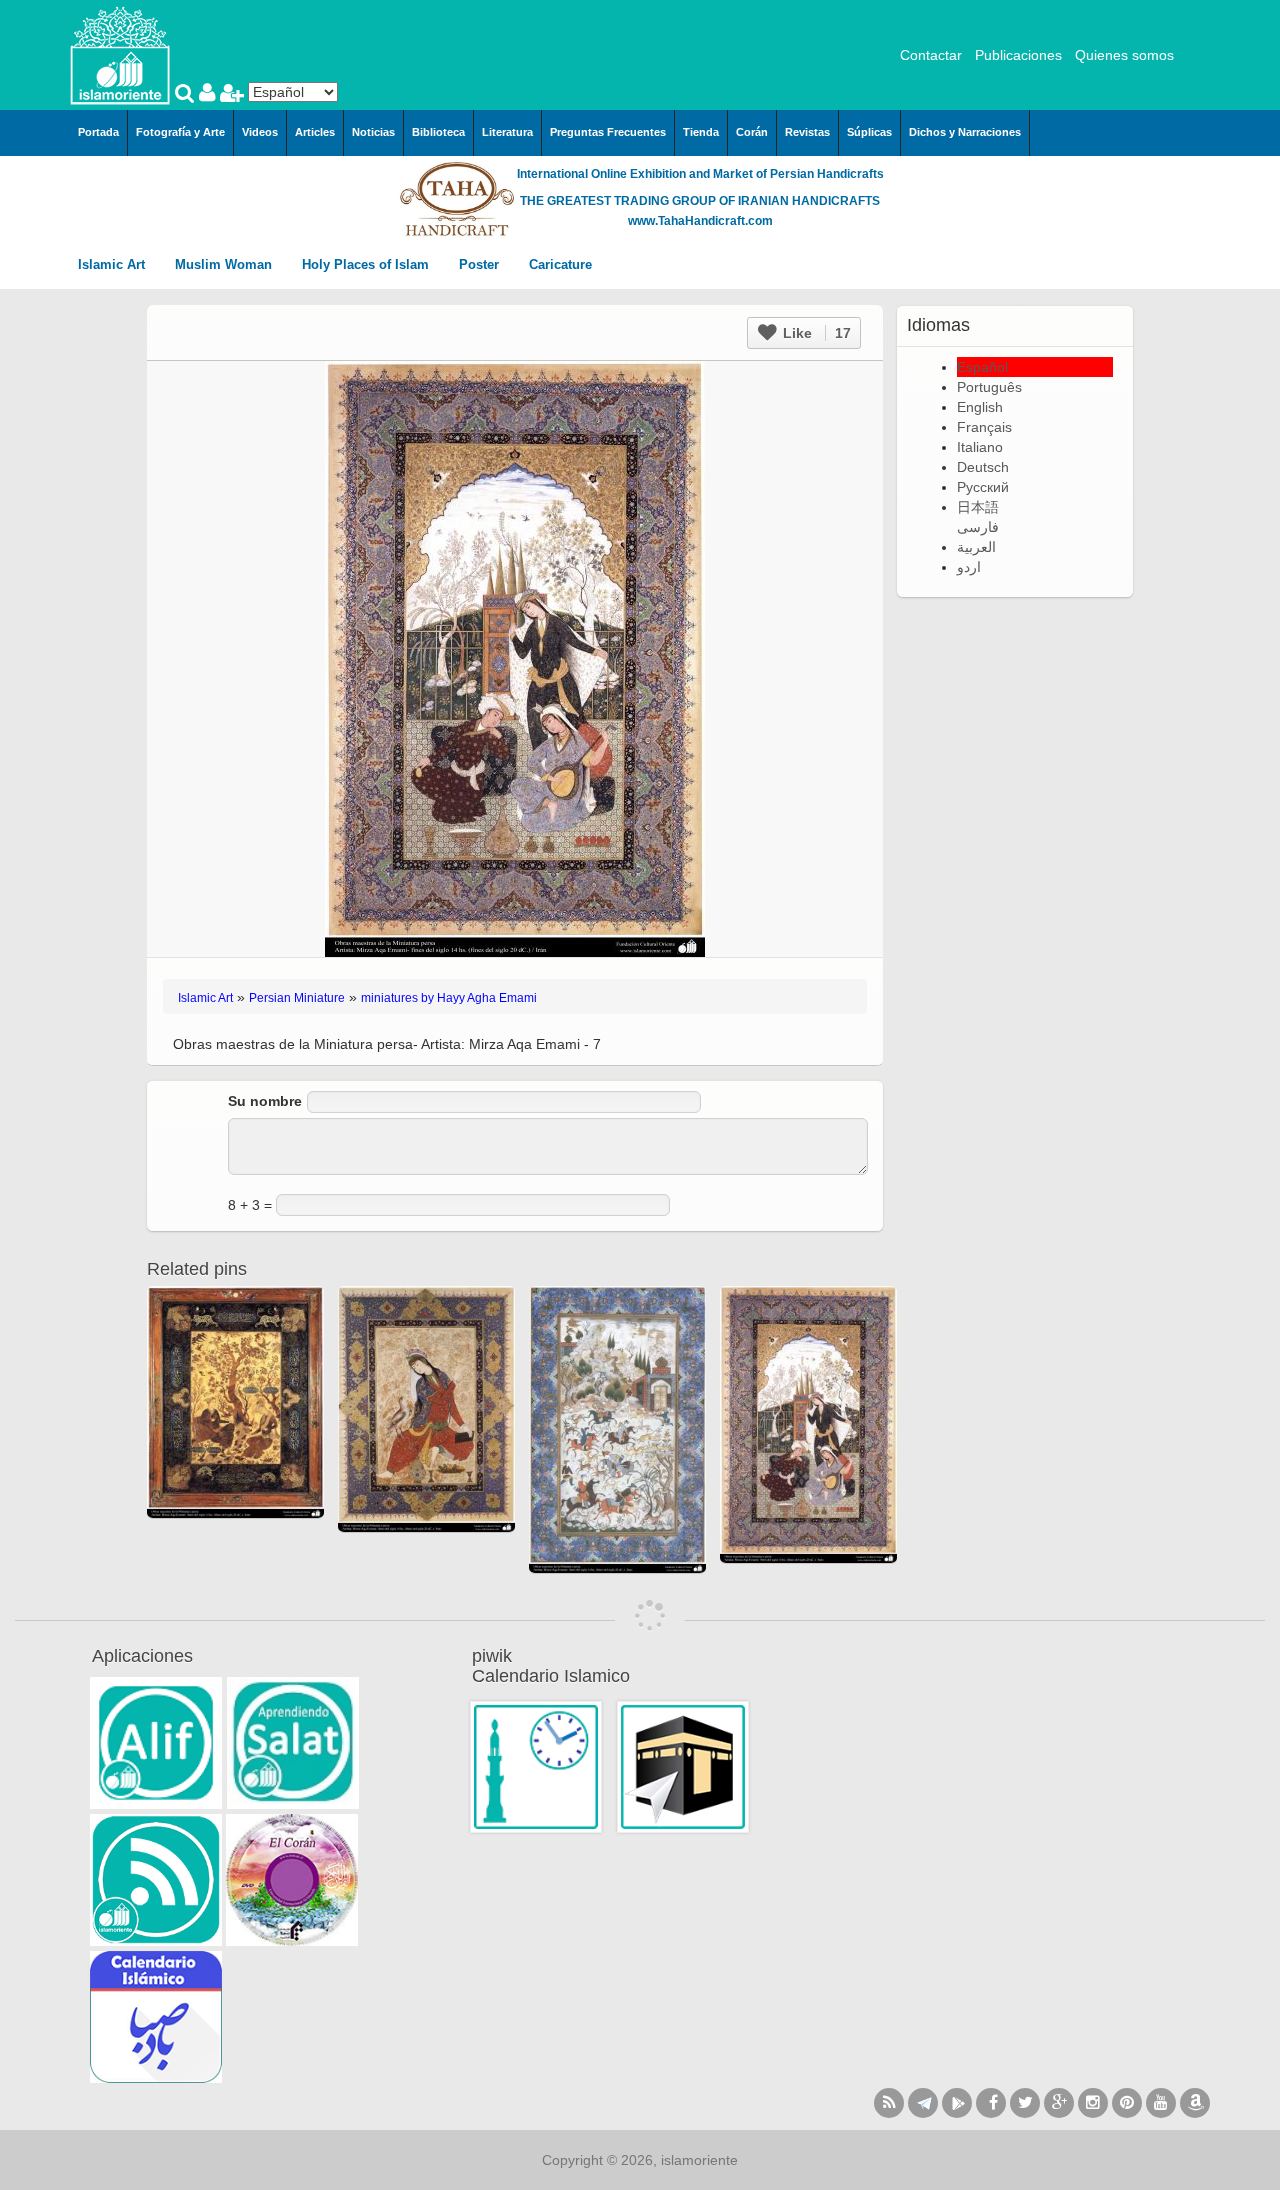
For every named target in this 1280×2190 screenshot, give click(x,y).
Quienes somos (1124, 55)
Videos (260, 132)
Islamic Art (113, 264)
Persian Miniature (297, 998)
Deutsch (983, 467)
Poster (481, 264)
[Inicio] (120, 54)
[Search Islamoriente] (187, 95)
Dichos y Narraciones (965, 132)
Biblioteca (438, 132)
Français (984, 427)
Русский (983, 487)
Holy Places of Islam (367, 264)
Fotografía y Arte (180, 132)
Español (982, 367)
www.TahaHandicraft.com (700, 221)
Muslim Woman (225, 264)
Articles (315, 132)
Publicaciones (1018, 55)
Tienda (701, 132)
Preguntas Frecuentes (608, 132)
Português (989, 387)
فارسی (978, 527)
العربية (976, 547)
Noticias (373, 132)
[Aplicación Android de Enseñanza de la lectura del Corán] (156, 1743)
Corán (752, 132)
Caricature (560, 264)
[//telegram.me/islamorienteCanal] (923, 2103)
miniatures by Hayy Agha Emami (449, 998)
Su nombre (265, 1101)
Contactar (931, 55)
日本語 (978, 507)
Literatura (507, 132)
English (980, 407)
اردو (969, 567)
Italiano (980, 447)
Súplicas (869, 132)
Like (815, 333)
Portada (98, 132)
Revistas (807, 132)
